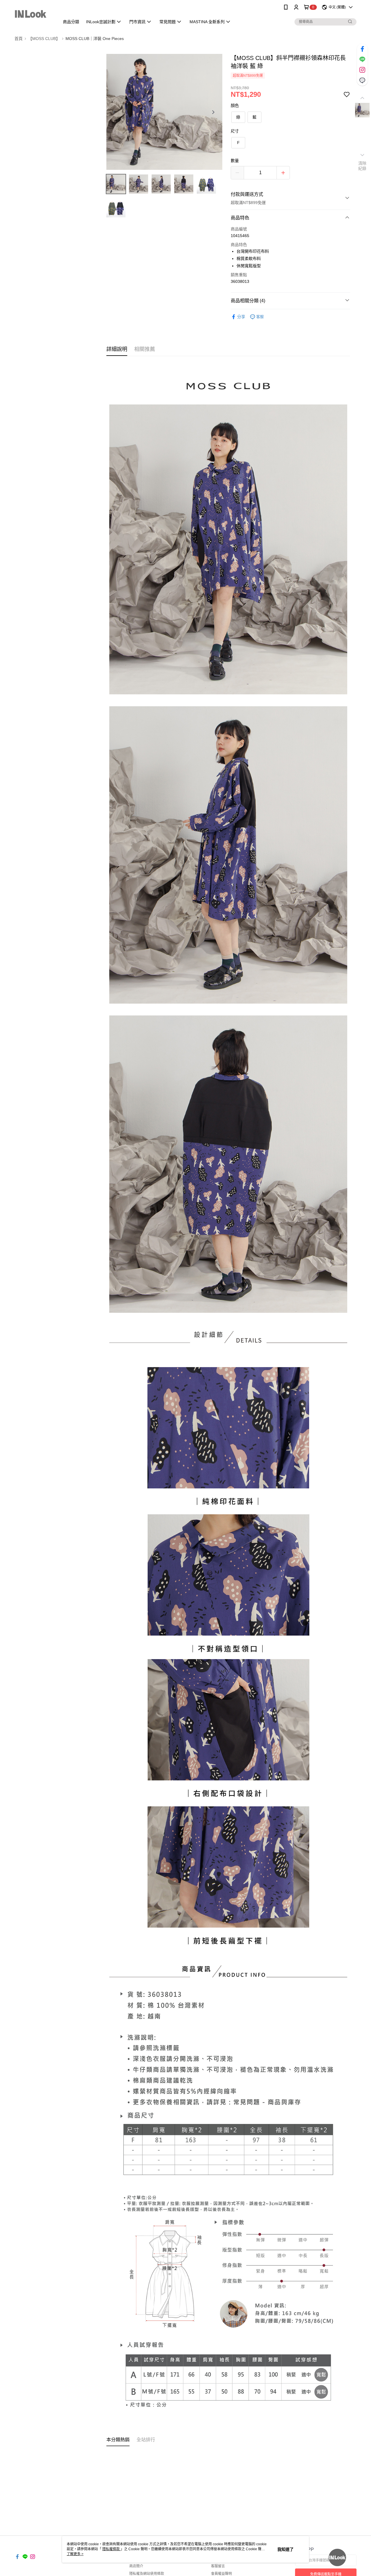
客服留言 (218, 2566)
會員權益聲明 (221, 2574)
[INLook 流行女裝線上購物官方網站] (33, 15)
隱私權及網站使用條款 (147, 2574)
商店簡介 (136, 2566)
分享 (241, 317)
